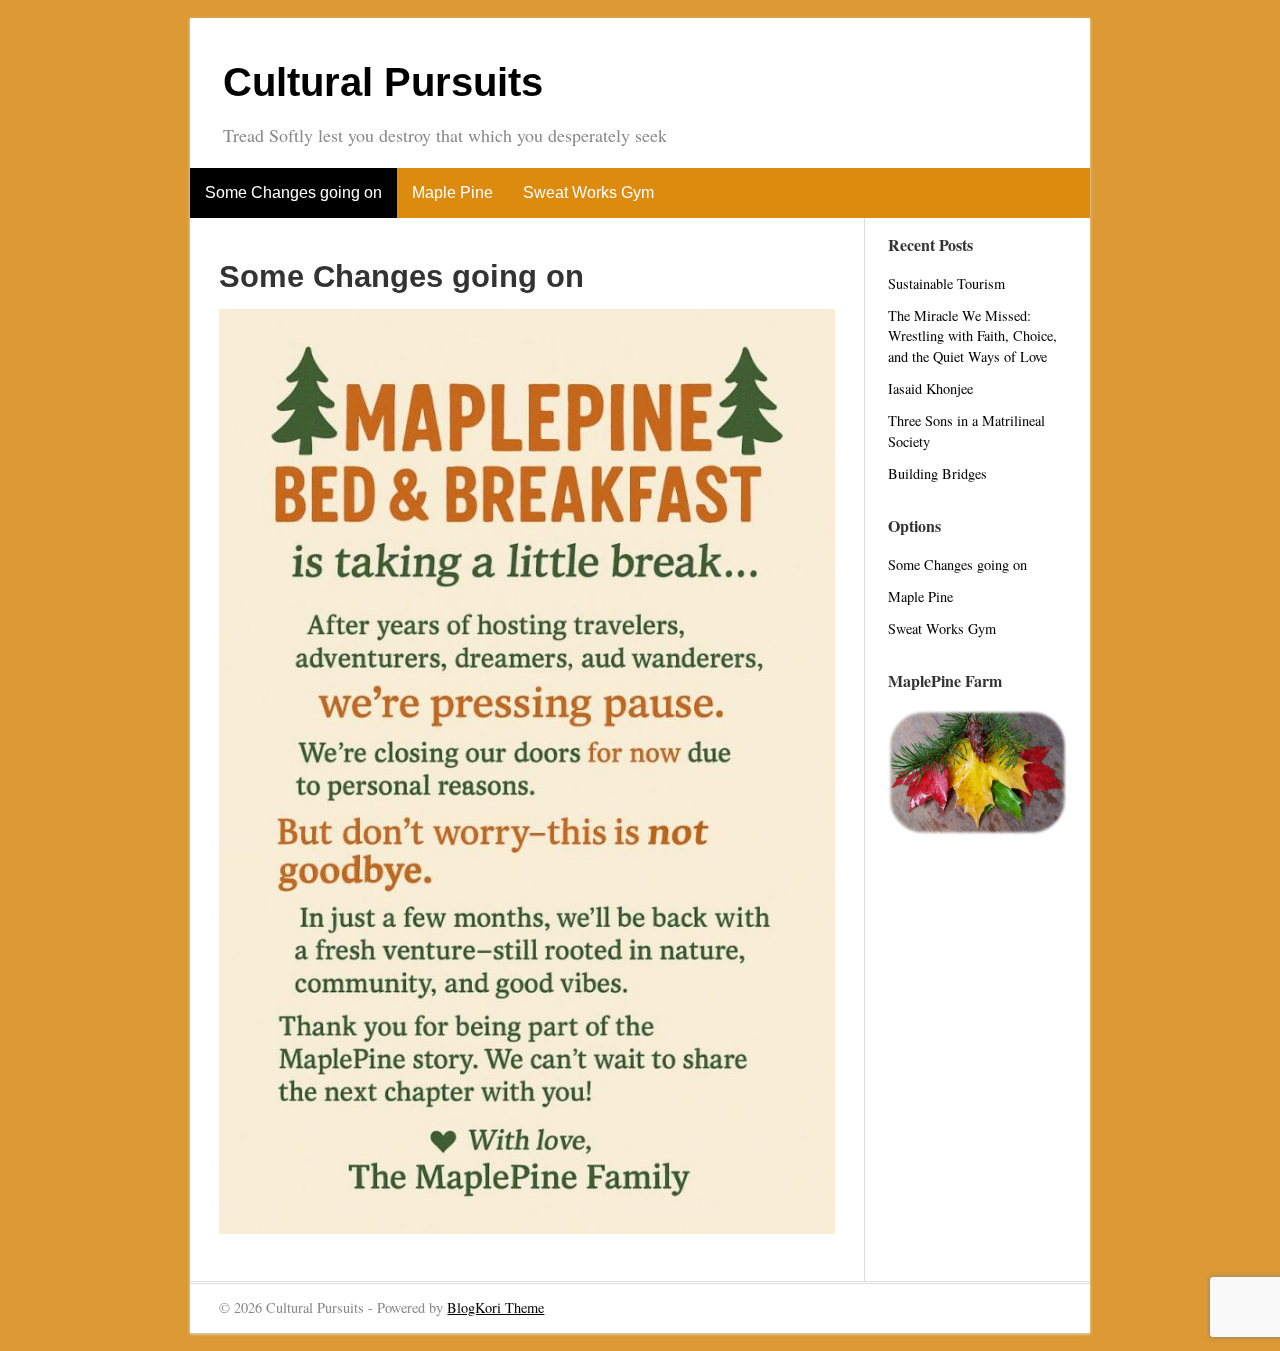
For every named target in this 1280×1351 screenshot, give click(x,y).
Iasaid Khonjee (930, 388)
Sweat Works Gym (588, 192)
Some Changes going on (293, 192)
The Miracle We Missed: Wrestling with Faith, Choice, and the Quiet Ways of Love (972, 336)
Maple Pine (452, 192)
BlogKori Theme (495, 1307)
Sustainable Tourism (946, 283)
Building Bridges (937, 473)
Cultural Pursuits (383, 82)
